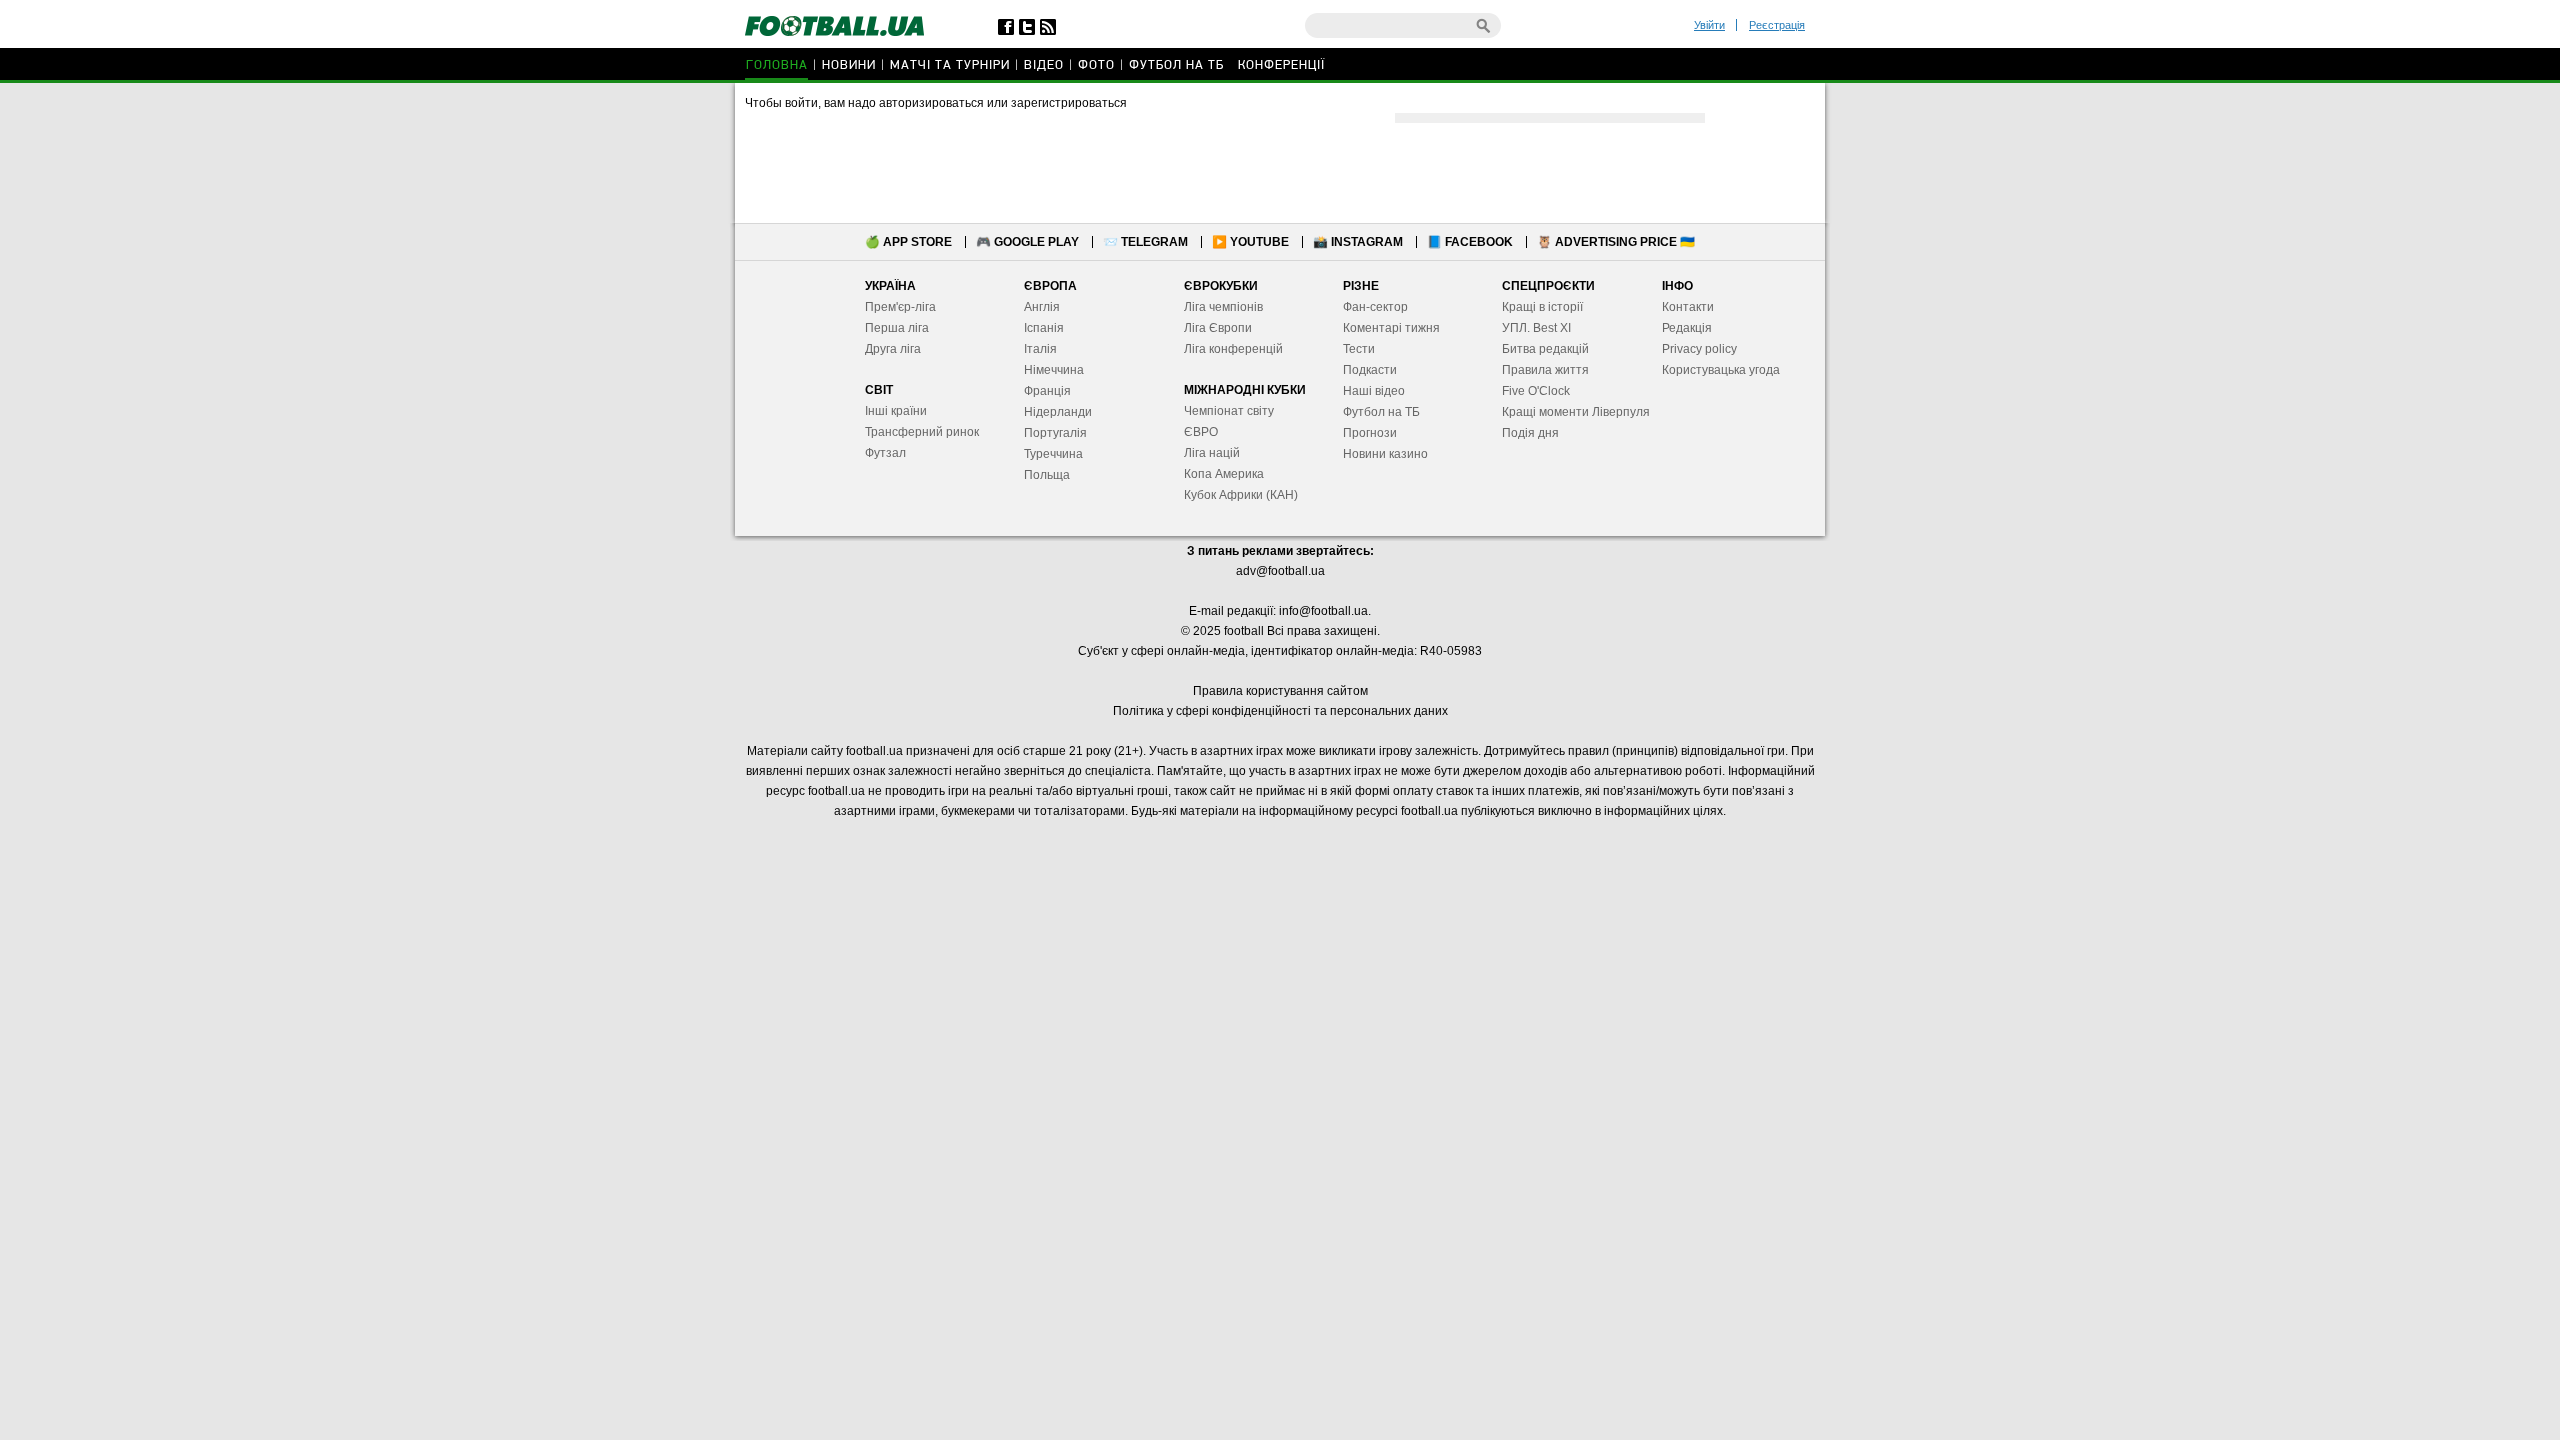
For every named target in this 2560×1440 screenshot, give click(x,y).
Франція (1047, 391)
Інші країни (896, 411)
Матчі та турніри (950, 65)
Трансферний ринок (922, 432)
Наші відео (1374, 391)
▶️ (1250, 242)
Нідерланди (1058, 412)
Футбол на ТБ (1176, 65)
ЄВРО (1201, 432)
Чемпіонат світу (1229, 411)
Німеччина (1054, 370)
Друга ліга (893, 349)
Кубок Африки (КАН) (1241, 495)
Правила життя (1545, 370)
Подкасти (1370, 370)
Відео (1044, 65)
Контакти (1688, 307)
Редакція (1687, 328)
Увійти (1709, 25)
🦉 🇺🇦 (1616, 242)
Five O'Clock (1536, 391)
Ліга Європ (1214, 328)
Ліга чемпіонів (1223, 307)
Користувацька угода (1721, 370)
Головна (777, 65)
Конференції (1281, 65)
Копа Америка (1224, 474)
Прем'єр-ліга (900, 307)
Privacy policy (1699, 349)
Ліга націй (1212, 453)
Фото (1096, 65)
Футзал (885, 453)
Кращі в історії (1542, 307)
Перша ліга (897, 328)
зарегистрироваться (1069, 103)
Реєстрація (1777, 25)
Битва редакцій (1545, 349)
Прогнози (1370, 433)
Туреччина (1053, 454)
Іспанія (1044, 328)
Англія (1042, 307)
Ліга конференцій (1233, 349)
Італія (1040, 349)
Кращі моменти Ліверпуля (1576, 412)
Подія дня (1530, 433)
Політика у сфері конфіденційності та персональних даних (1280, 711)
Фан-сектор (1375, 307)
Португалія (1055, 433)
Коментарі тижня (1391, 328)
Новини (849, 65)
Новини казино (1385, 454)
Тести (1359, 349)
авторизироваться (931, 103)
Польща (1047, 475)
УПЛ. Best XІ (1536, 328)
